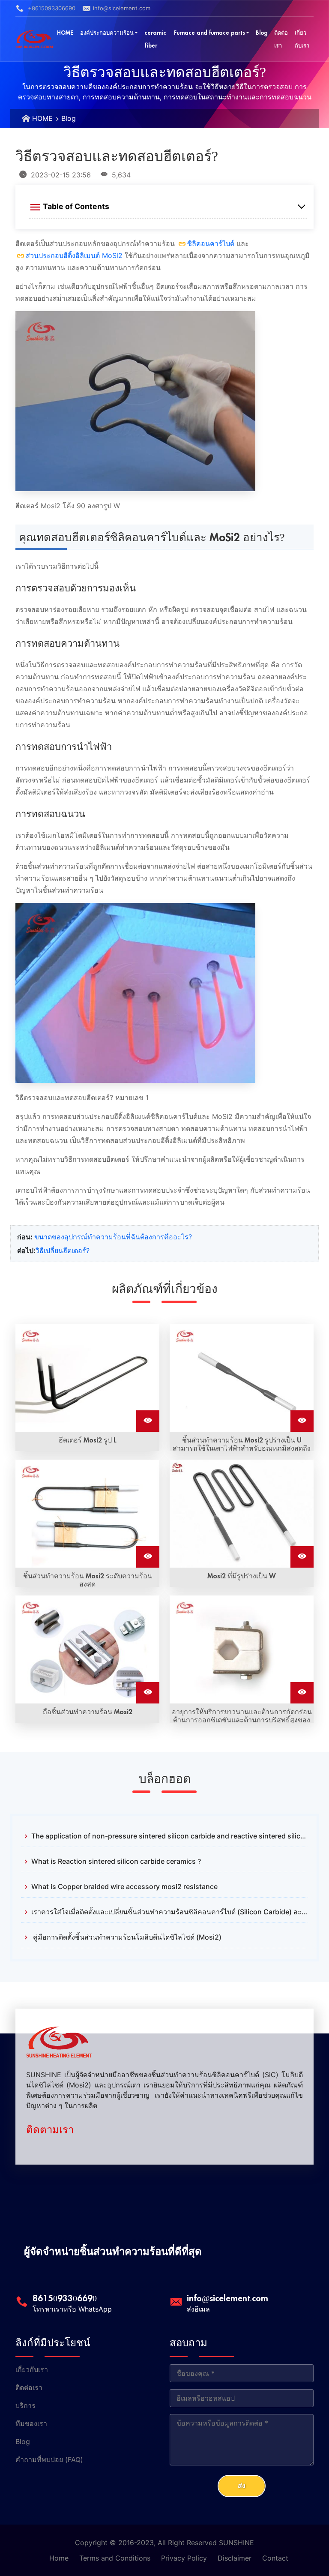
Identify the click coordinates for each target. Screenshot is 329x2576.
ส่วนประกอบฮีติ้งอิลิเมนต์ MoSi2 (74, 255)
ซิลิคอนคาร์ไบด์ (211, 243)
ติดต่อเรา (29, 2387)
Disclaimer (235, 2558)
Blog (69, 118)
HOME (42, 118)
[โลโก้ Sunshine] (34, 39)
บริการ (25, 2405)
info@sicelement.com (122, 8)
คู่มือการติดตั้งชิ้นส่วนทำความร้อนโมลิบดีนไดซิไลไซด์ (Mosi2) (126, 1937)
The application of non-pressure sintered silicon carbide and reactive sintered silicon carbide (170, 1836)
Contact (275, 2558)
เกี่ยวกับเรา (32, 2369)
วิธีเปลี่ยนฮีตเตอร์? (63, 1251)
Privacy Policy (184, 2558)
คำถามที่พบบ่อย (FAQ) (49, 2459)
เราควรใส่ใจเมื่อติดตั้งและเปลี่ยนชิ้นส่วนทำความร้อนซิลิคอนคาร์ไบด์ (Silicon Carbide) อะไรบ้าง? (170, 1912)
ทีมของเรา (31, 2423)
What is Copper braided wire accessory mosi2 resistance (124, 1886)
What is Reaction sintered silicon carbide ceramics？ (117, 1861)
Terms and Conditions (115, 2558)
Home (59, 2558)
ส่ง (242, 2486)
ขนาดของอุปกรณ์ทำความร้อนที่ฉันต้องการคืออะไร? (113, 1237)
